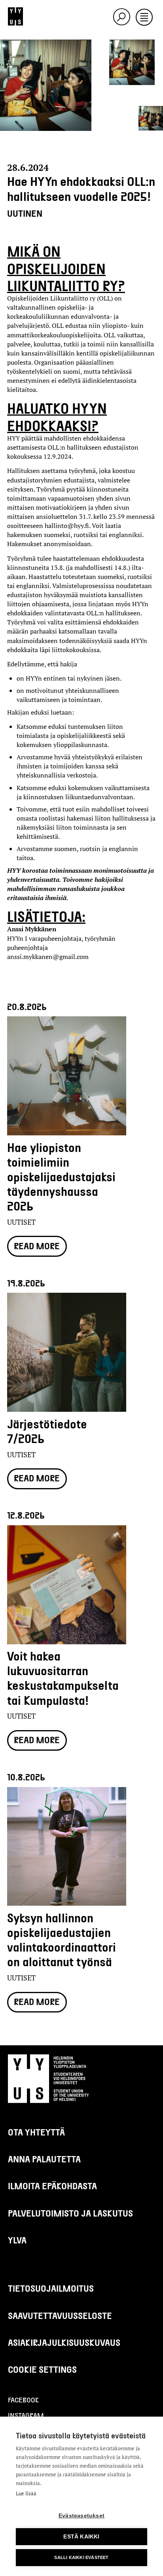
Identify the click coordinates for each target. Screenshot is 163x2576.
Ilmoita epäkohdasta (52, 2186)
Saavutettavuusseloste (60, 2315)
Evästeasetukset (81, 2516)
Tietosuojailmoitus (51, 2288)
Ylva (17, 2240)
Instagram (26, 2415)
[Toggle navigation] (144, 18)
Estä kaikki (81, 2537)
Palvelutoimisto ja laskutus (70, 2213)
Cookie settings (42, 2369)
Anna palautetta (44, 2159)
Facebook (23, 2400)
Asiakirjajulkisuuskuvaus (64, 2342)
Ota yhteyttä (36, 2132)
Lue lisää (26, 2493)
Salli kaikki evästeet (81, 2557)
